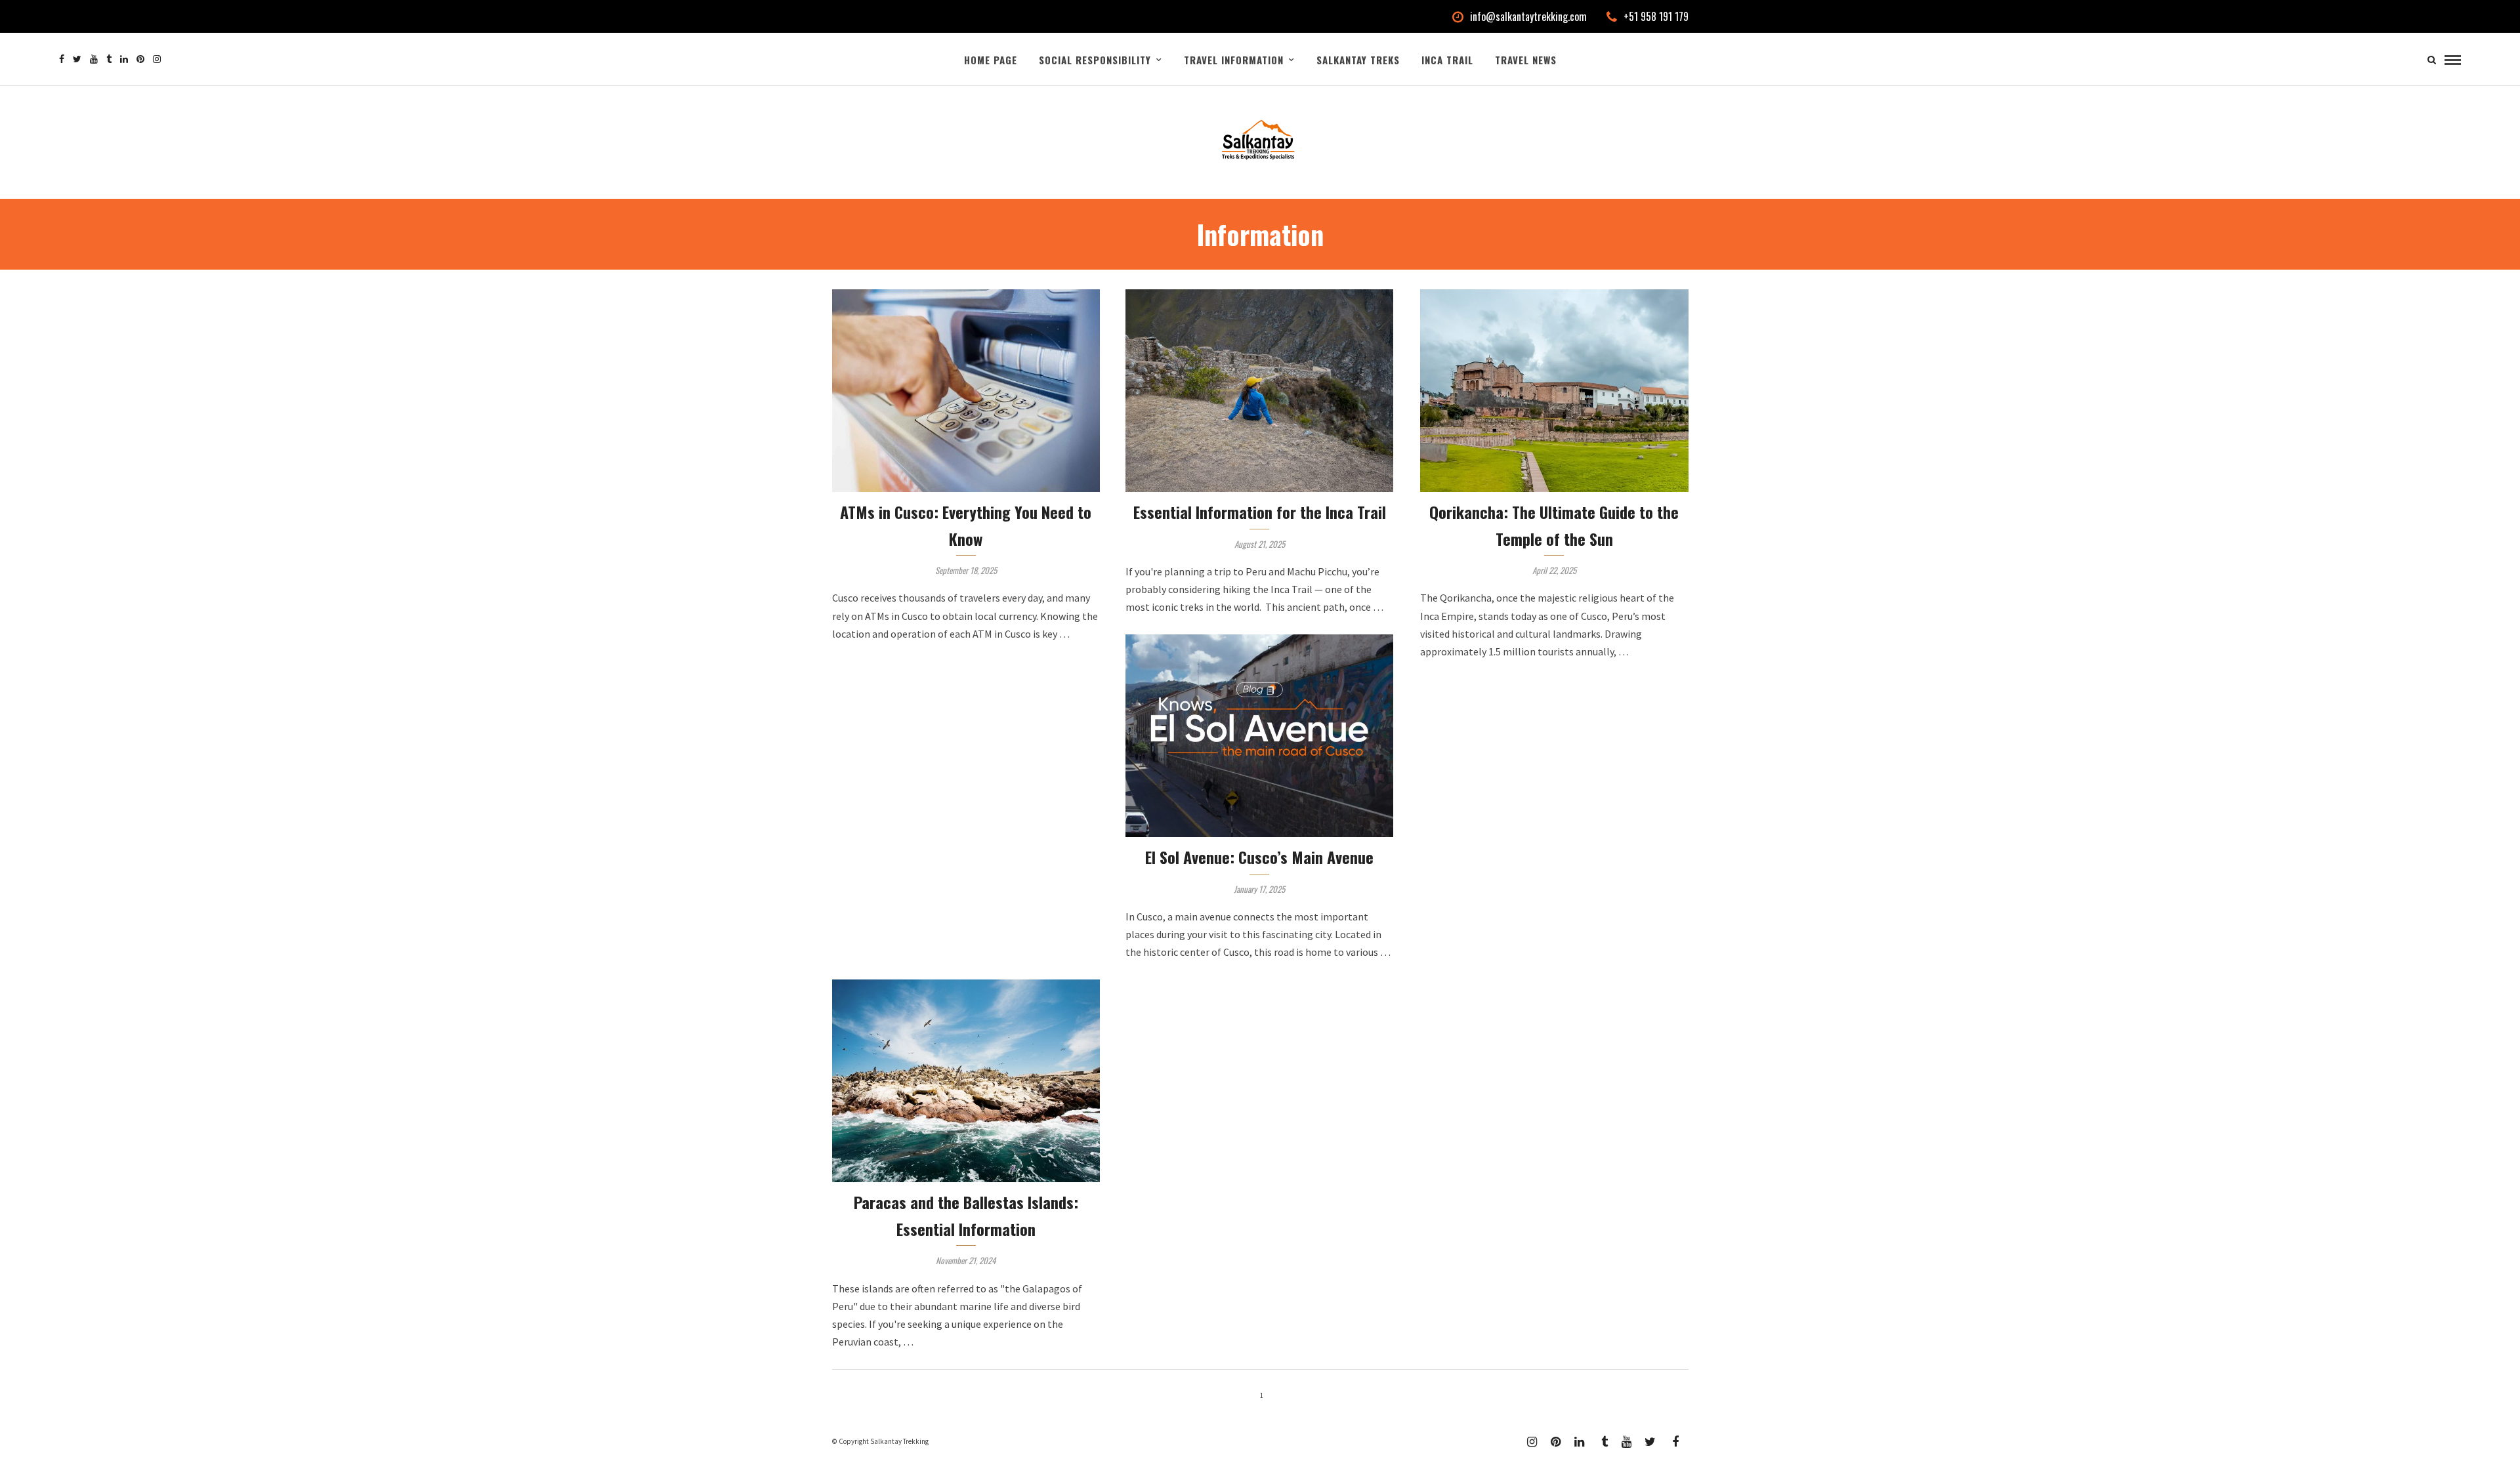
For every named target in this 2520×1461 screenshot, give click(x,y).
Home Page (991, 60)
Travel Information (1234, 60)
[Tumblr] (109, 59)
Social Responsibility (1095, 60)
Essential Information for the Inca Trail (1260, 512)
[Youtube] (94, 59)
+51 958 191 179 (1656, 16)
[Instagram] (157, 59)
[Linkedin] (124, 59)
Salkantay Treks (1358, 60)
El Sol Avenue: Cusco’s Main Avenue (1259, 857)
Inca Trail (1447, 60)
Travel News (1526, 60)
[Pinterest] (140, 59)
